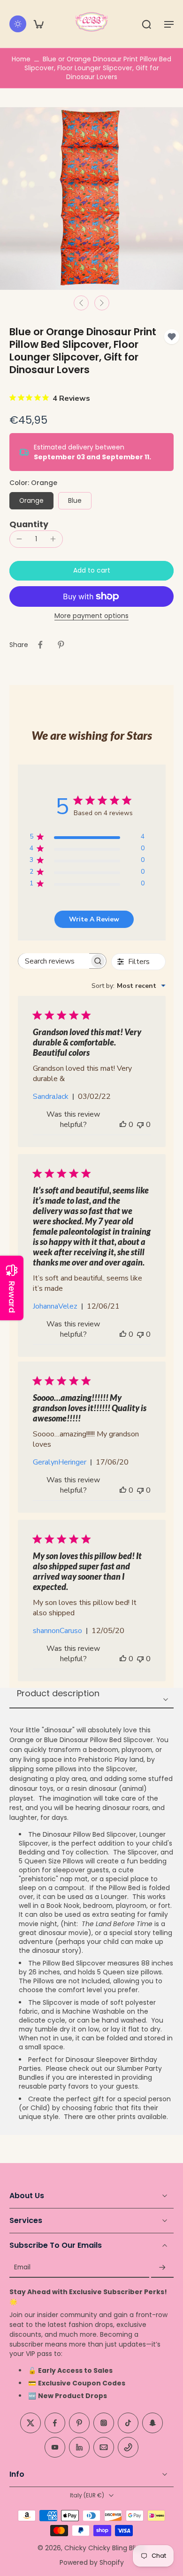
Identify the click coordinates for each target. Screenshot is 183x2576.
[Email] (104, 2447)
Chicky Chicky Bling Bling (104, 2547)
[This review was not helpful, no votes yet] (140, 1125)
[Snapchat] (152, 2423)
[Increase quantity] (53, 539)
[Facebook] (55, 2423)
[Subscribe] (162, 2267)
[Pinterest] (79, 2423)
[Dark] (18, 24)
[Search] (146, 24)
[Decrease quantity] (19, 539)
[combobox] (129, 986)
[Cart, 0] (38, 24)
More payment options (91, 617)
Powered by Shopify (92, 2562)
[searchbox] (54, 961)
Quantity (29, 524)
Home (21, 59)
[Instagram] (104, 2423)
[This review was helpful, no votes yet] (123, 1125)
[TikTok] (128, 2423)
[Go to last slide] (81, 303)
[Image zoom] (91, 199)
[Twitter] (30, 2423)
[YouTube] (55, 2447)
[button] (169, 24)
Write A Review (94, 919)
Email (22, 2267)
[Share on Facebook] (40, 645)
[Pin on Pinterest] (61, 645)
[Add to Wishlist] (172, 337)
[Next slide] (102, 303)
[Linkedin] (79, 2447)
